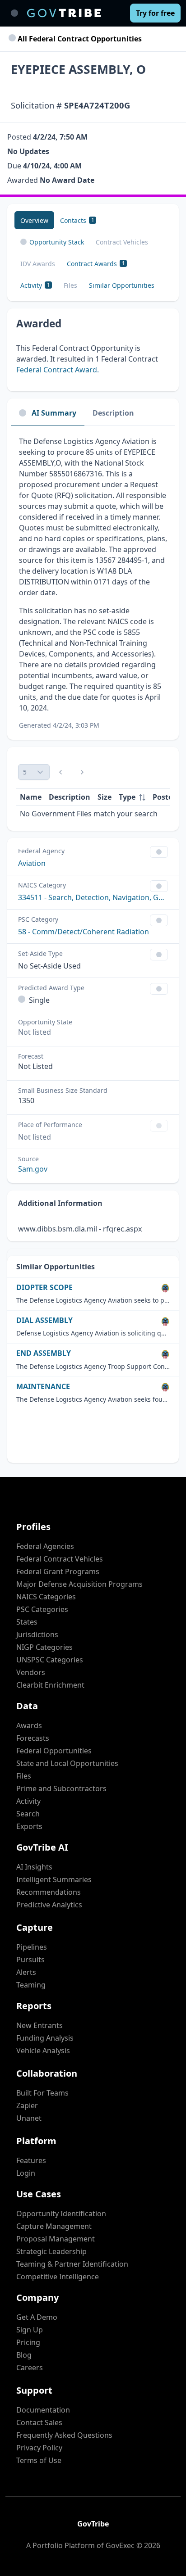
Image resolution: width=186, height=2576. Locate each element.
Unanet (29, 2118)
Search (28, 1814)
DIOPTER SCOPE (44, 1288)
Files (24, 1776)
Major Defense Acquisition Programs (79, 1584)
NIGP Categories (44, 1647)
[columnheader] (132, 797)
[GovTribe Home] (64, 13)
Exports (29, 1826)
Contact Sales (39, 2422)
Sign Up (30, 2330)
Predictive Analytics (49, 1905)
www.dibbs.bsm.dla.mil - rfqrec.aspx (80, 1229)
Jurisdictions (37, 1634)
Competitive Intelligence (58, 2277)
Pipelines (32, 1947)
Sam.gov (33, 1169)
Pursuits (30, 1960)
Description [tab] (113, 413)
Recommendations (49, 1892)
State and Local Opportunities (67, 1763)
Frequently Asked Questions (64, 2435)
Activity (28, 1801)
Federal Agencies (45, 1546)
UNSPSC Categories (50, 1660)
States (27, 1622)
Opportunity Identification (61, 2214)
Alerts (26, 1972)
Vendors (31, 1672)
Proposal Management (56, 2239)
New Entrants (40, 2025)
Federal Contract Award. (58, 370)
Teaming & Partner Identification (72, 2264)
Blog (24, 2355)
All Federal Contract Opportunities (79, 39)
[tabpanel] (93, 583)
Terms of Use (39, 2460)
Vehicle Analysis (43, 2051)
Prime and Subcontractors (61, 1788)
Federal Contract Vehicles (60, 1559)
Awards (29, 1725)
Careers (30, 2368)
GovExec (120, 2545)
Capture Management (54, 2226)
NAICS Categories (46, 1597)
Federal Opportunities (54, 1751)
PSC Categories (42, 1609)
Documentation (43, 2410)
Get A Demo (37, 2317)
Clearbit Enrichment (50, 1685)
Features (31, 2160)
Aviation (32, 863)
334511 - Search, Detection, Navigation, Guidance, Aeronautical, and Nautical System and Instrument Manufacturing (93, 897)
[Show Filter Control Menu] (159, 852)
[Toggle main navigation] (14, 13)
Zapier (27, 2105)
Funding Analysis (45, 2038)
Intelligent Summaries (54, 1879)
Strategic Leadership (51, 2251)
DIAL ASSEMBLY (44, 1320)
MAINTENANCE (43, 1387)
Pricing (28, 2342)
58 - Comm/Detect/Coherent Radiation (84, 932)
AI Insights (34, 1867)
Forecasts (33, 1738)
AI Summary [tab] (54, 413)
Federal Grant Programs (58, 1571)
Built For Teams (42, 2093)
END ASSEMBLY (44, 1353)
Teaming (31, 1985)
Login (26, 2173)
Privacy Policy (39, 2448)
